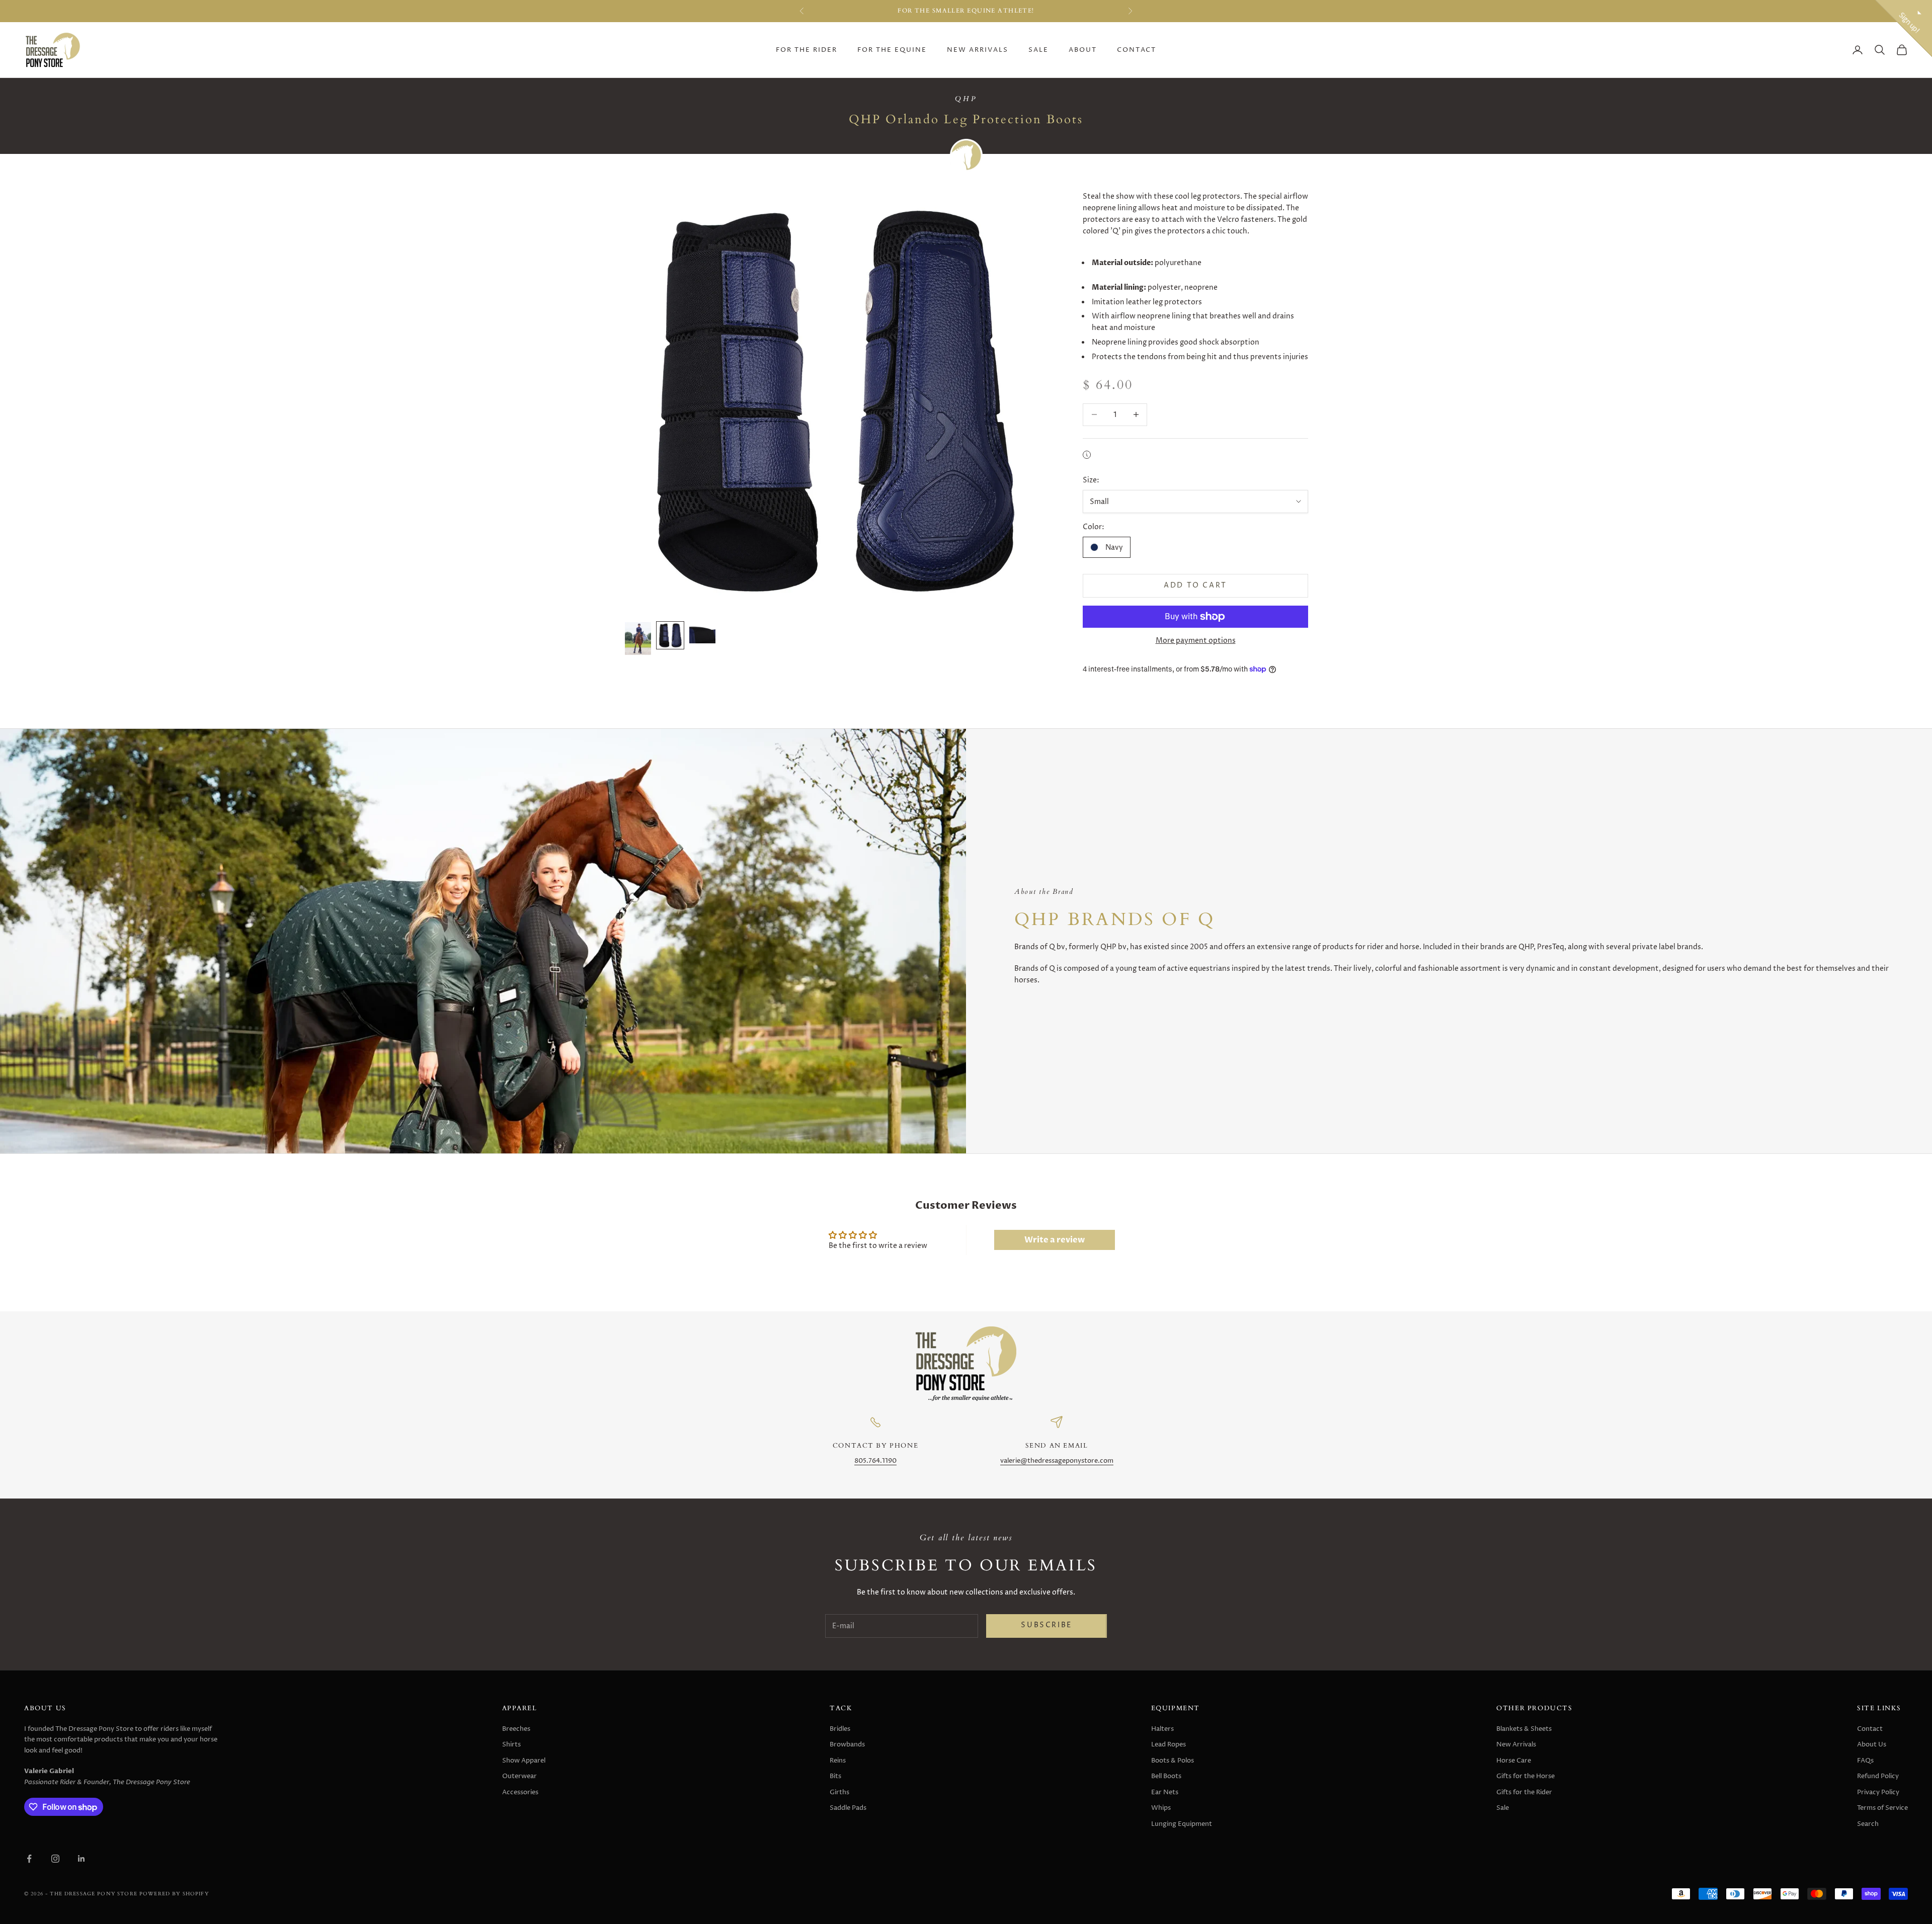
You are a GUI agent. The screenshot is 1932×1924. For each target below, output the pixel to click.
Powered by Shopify (174, 1894)
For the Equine (892, 50)
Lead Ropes (1169, 1744)
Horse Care (1514, 1761)
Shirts (511, 1744)
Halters (1162, 1729)
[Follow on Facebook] (29, 1859)
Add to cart (1195, 585)
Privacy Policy (1878, 1792)
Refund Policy (1878, 1776)
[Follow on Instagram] (55, 1859)
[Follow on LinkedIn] (82, 1859)
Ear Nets (1165, 1792)
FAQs (1865, 1761)
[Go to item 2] (670, 635)
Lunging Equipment (1182, 1824)
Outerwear (519, 1776)
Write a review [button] (1055, 1240)
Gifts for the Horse (1525, 1776)
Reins (838, 1761)
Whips (1161, 1808)
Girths (839, 1792)
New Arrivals (978, 50)
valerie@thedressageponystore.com (1057, 1461)
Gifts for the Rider (1524, 1792)
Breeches (516, 1729)
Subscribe (1046, 1625)
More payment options (1196, 641)
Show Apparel (524, 1761)
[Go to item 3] (702, 633)
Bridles (840, 1729)
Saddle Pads (848, 1808)
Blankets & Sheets (1524, 1729)
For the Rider (807, 50)
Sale (1038, 50)
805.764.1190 (875, 1461)
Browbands (847, 1744)
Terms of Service (1882, 1808)
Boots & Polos (1173, 1761)
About (1083, 50)
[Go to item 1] (638, 639)
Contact (1137, 50)
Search (1868, 1824)
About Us (1872, 1744)
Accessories (520, 1792)
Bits (835, 1776)
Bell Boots (1166, 1776)
